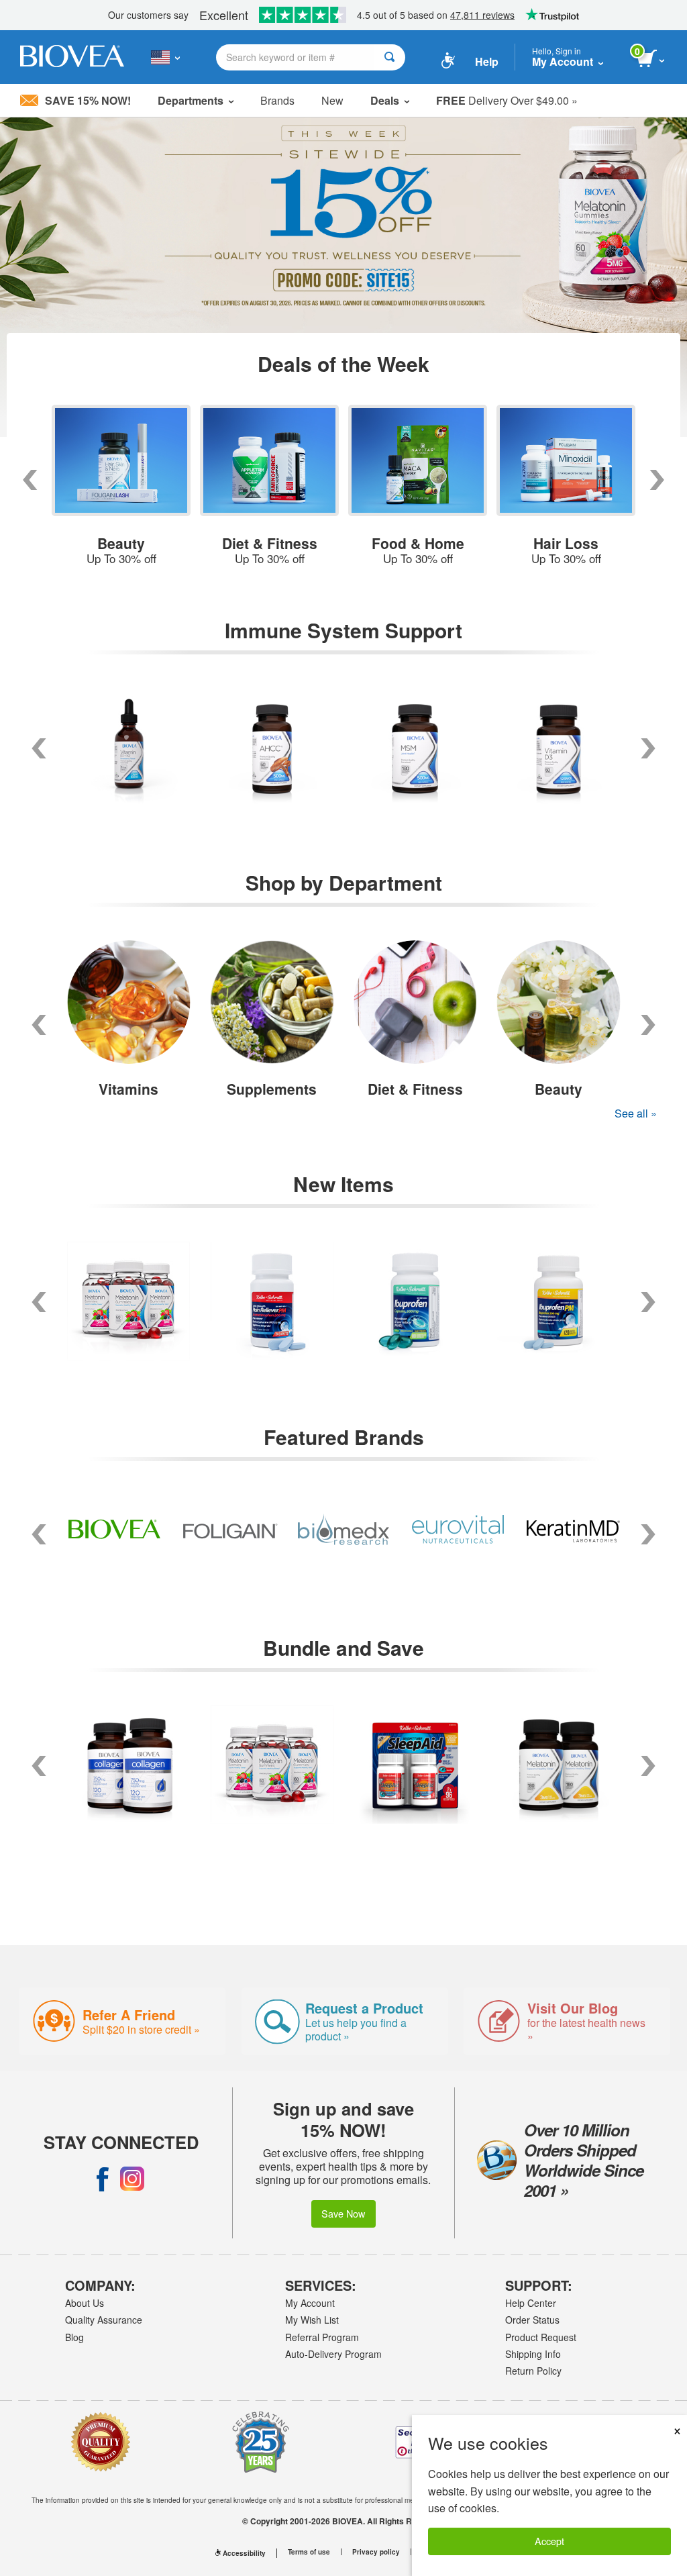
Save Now (343, 2213)
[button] (39, 1025)
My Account (310, 2303)
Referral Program (322, 2337)
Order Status (532, 2320)
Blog (74, 2337)
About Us (85, 2303)
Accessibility (244, 2553)
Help (487, 61)
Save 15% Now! (88, 100)
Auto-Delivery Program (333, 2354)
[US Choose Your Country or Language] (165, 57)
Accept (549, 2541)
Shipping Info (533, 2354)
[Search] (389, 57)
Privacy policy (376, 2552)
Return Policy (533, 2371)
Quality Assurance (104, 2320)
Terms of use (309, 2552)
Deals (385, 100)
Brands (277, 100)
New (332, 100)
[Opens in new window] (103, 2179)
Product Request (541, 2337)
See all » (636, 1113)
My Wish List (312, 2320)
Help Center (531, 2303)
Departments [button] (191, 100)
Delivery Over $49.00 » (507, 100)
